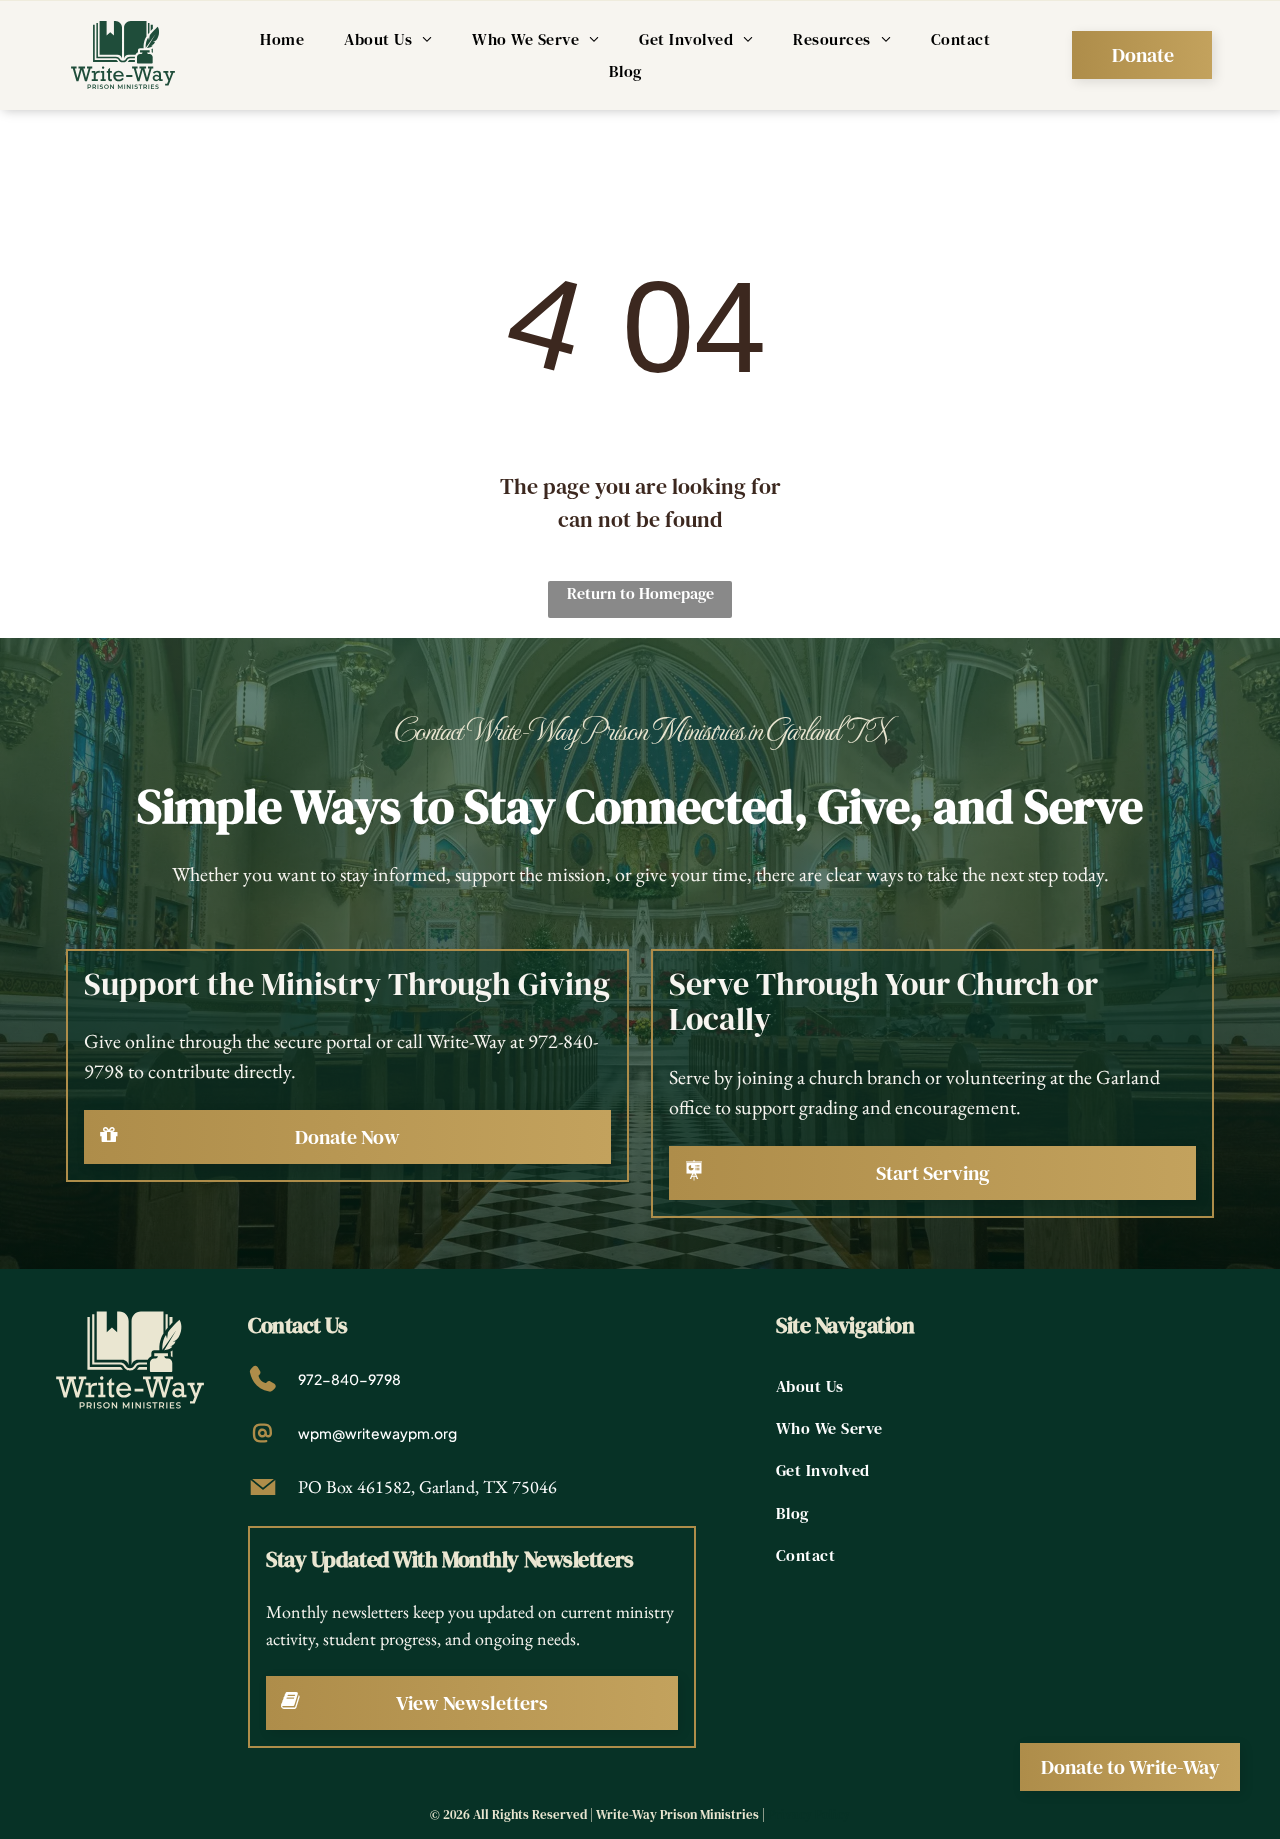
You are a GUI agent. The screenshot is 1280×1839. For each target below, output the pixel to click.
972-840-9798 (349, 1379)
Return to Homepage (640, 593)
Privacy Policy (809, 1814)
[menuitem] (282, 39)
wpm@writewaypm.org (377, 1433)
